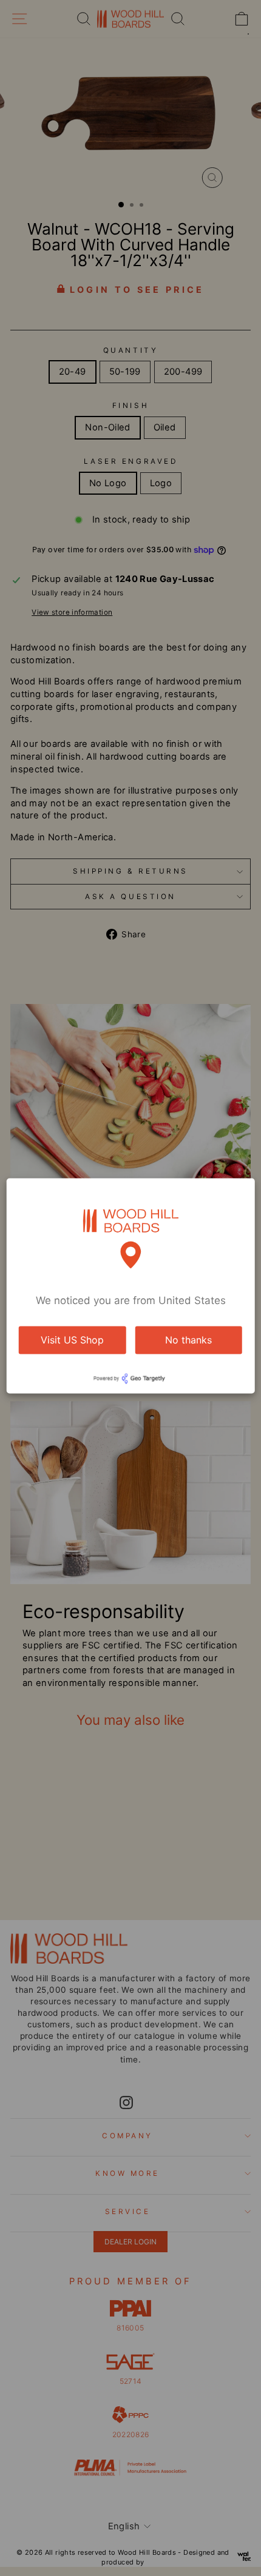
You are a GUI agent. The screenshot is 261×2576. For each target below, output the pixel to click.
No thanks (188, 1340)
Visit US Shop (72, 1340)
